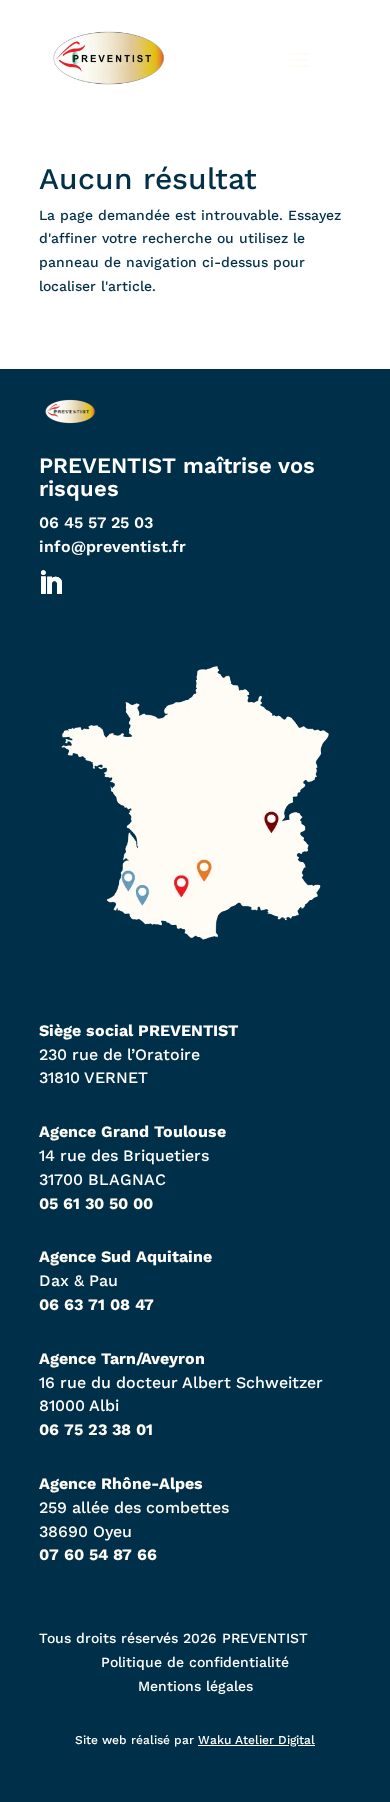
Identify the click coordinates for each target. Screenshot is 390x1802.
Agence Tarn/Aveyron (122, 1358)
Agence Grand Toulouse (132, 1131)
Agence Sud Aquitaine (125, 1256)
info (112, 546)
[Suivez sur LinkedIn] (50, 584)
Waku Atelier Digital (256, 1740)
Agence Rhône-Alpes (121, 1483)
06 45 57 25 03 (96, 522)
